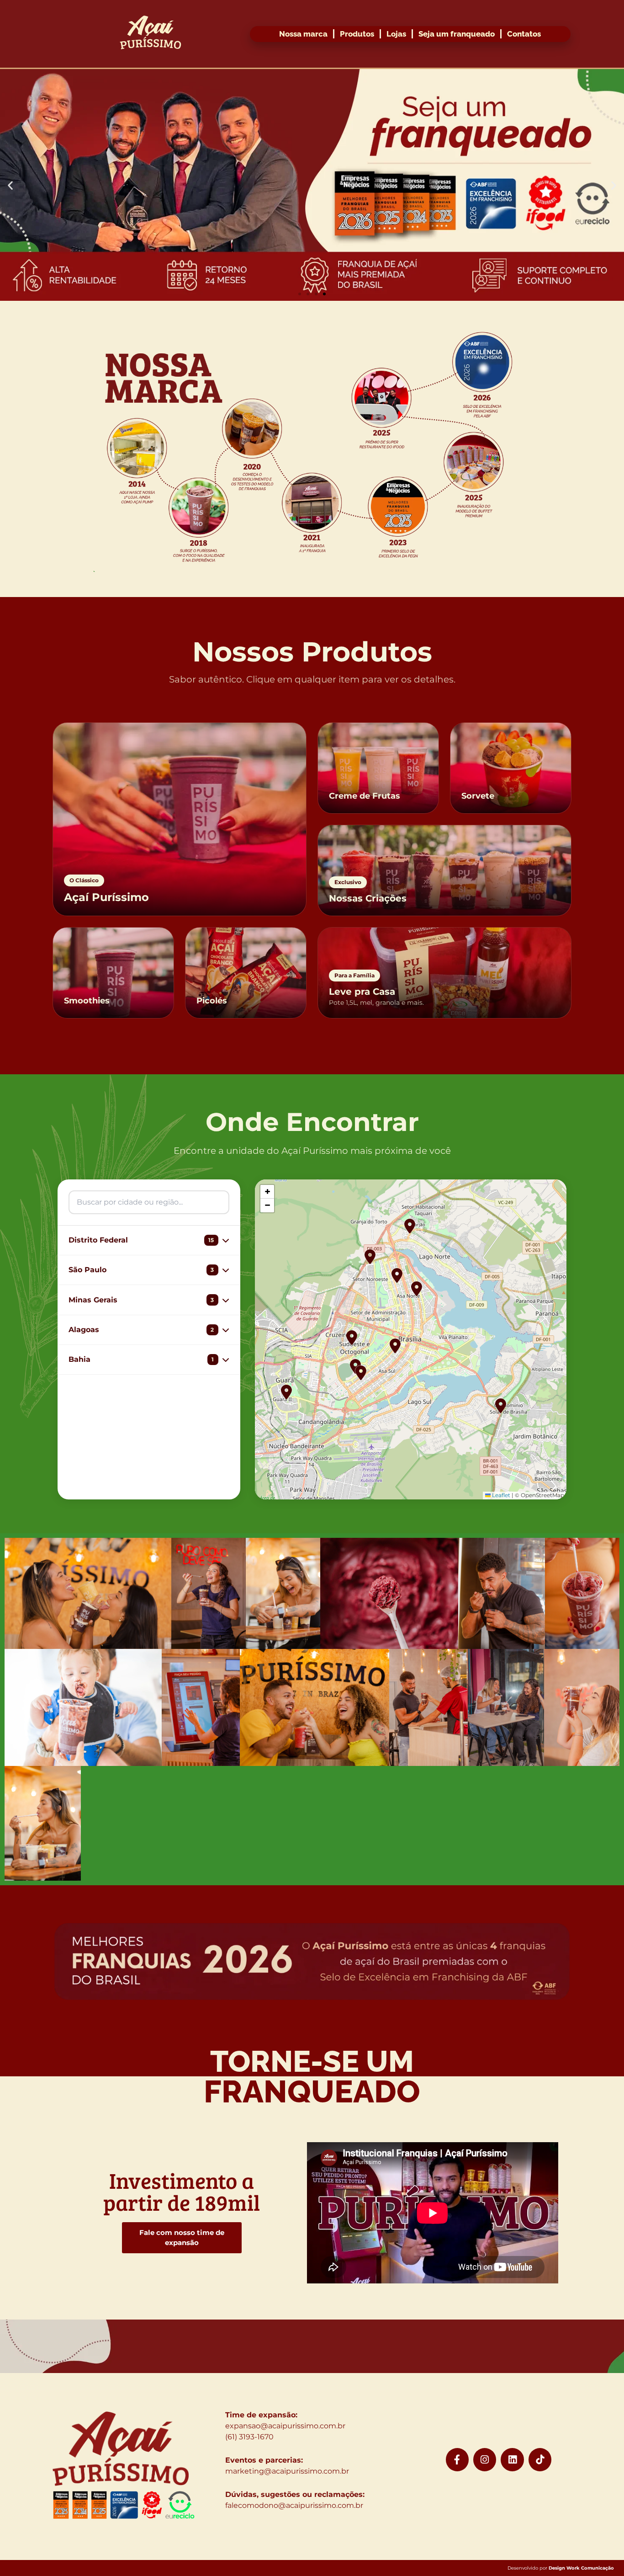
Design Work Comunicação (581, 2568)
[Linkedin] (512, 2459)
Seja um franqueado (457, 34)
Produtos (357, 34)
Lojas (396, 34)
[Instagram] (485, 2459)
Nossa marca (303, 34)
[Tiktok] (540, 2459)
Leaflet (500, 1495)
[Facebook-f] (457, 2459)
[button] (10, 185)
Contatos (524, 34)
